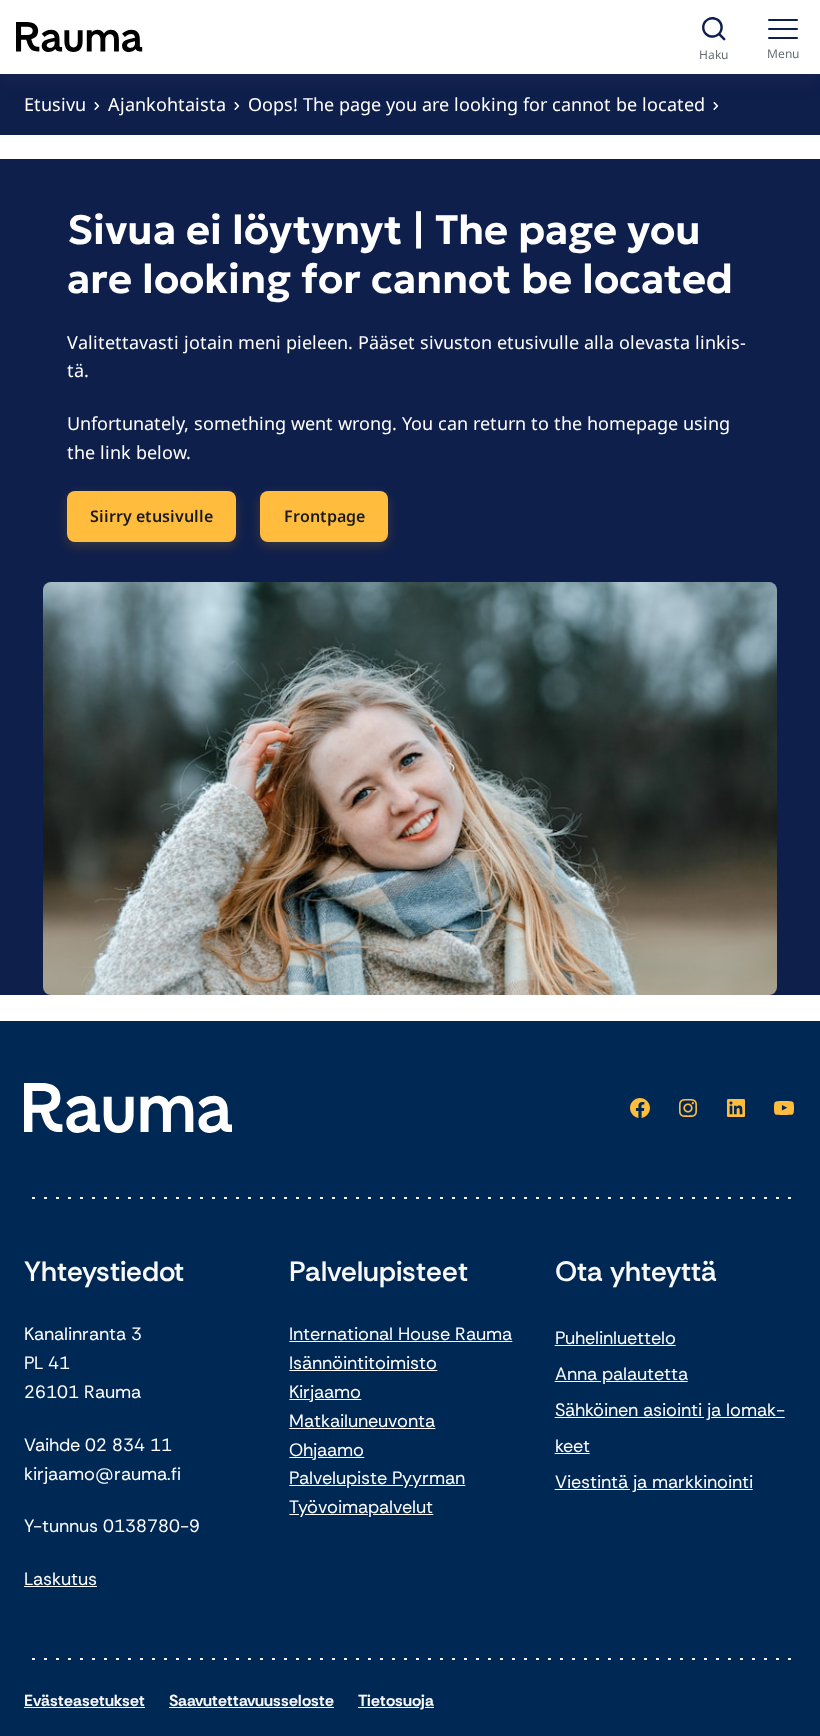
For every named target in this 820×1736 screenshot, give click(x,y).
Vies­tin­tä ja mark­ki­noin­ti (654, 1482)
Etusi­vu (55, 104)
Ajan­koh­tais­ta (167, 104)
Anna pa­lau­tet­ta (621, 1374)
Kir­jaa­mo (325, 1392)
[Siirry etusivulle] (79, 37)
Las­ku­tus (60, 1579)
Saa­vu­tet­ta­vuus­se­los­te (251, 1700)
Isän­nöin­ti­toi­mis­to (363, 1363)
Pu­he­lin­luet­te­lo (615, 1338)
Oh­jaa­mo (326, 1450)
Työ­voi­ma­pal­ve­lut (361, 1507)
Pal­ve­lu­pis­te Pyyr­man (377, 1478)
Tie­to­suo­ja (396, 1700)
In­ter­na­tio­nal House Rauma (400, 1334)
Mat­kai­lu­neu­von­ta (362, 1421)
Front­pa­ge (324, 516)
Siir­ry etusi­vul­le (151, 516)
